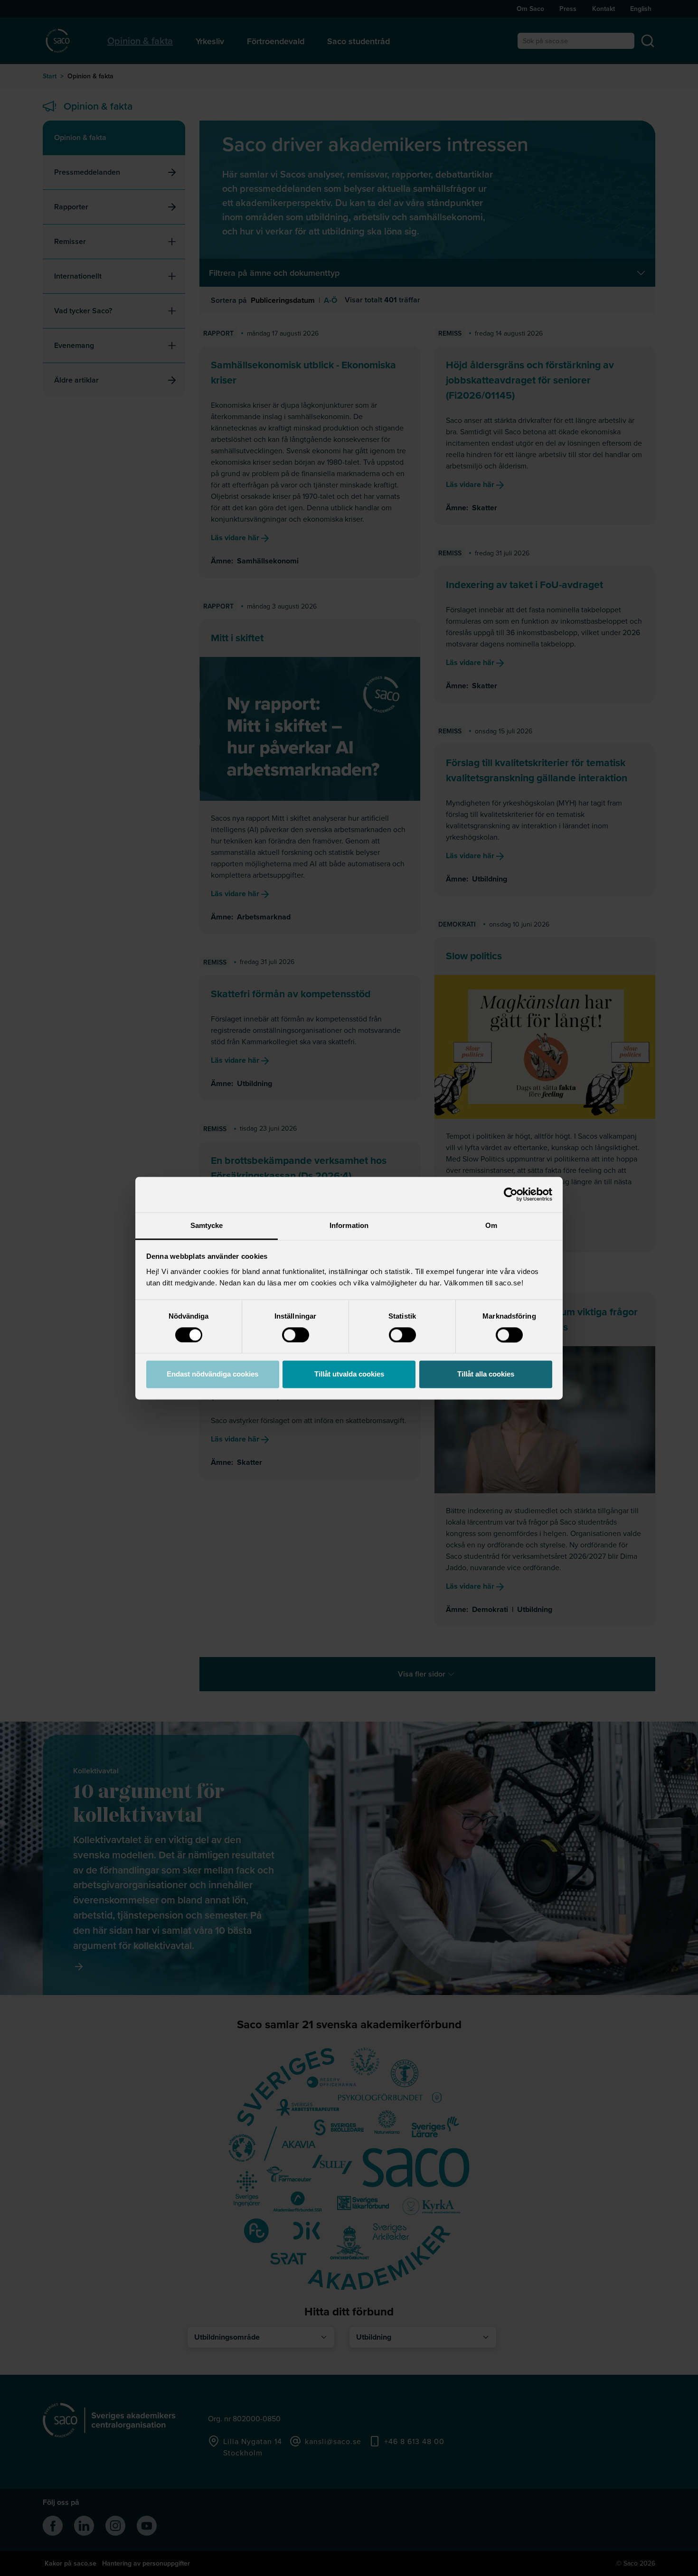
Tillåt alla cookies (486, 1374)
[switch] (296, 1335)
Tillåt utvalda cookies (349, 1374)
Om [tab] (491, 1225)
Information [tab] (349, 1225)
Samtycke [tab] (207, 1225)
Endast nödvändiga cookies (212, 1374)
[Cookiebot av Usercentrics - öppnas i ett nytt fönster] (511, 1194)
